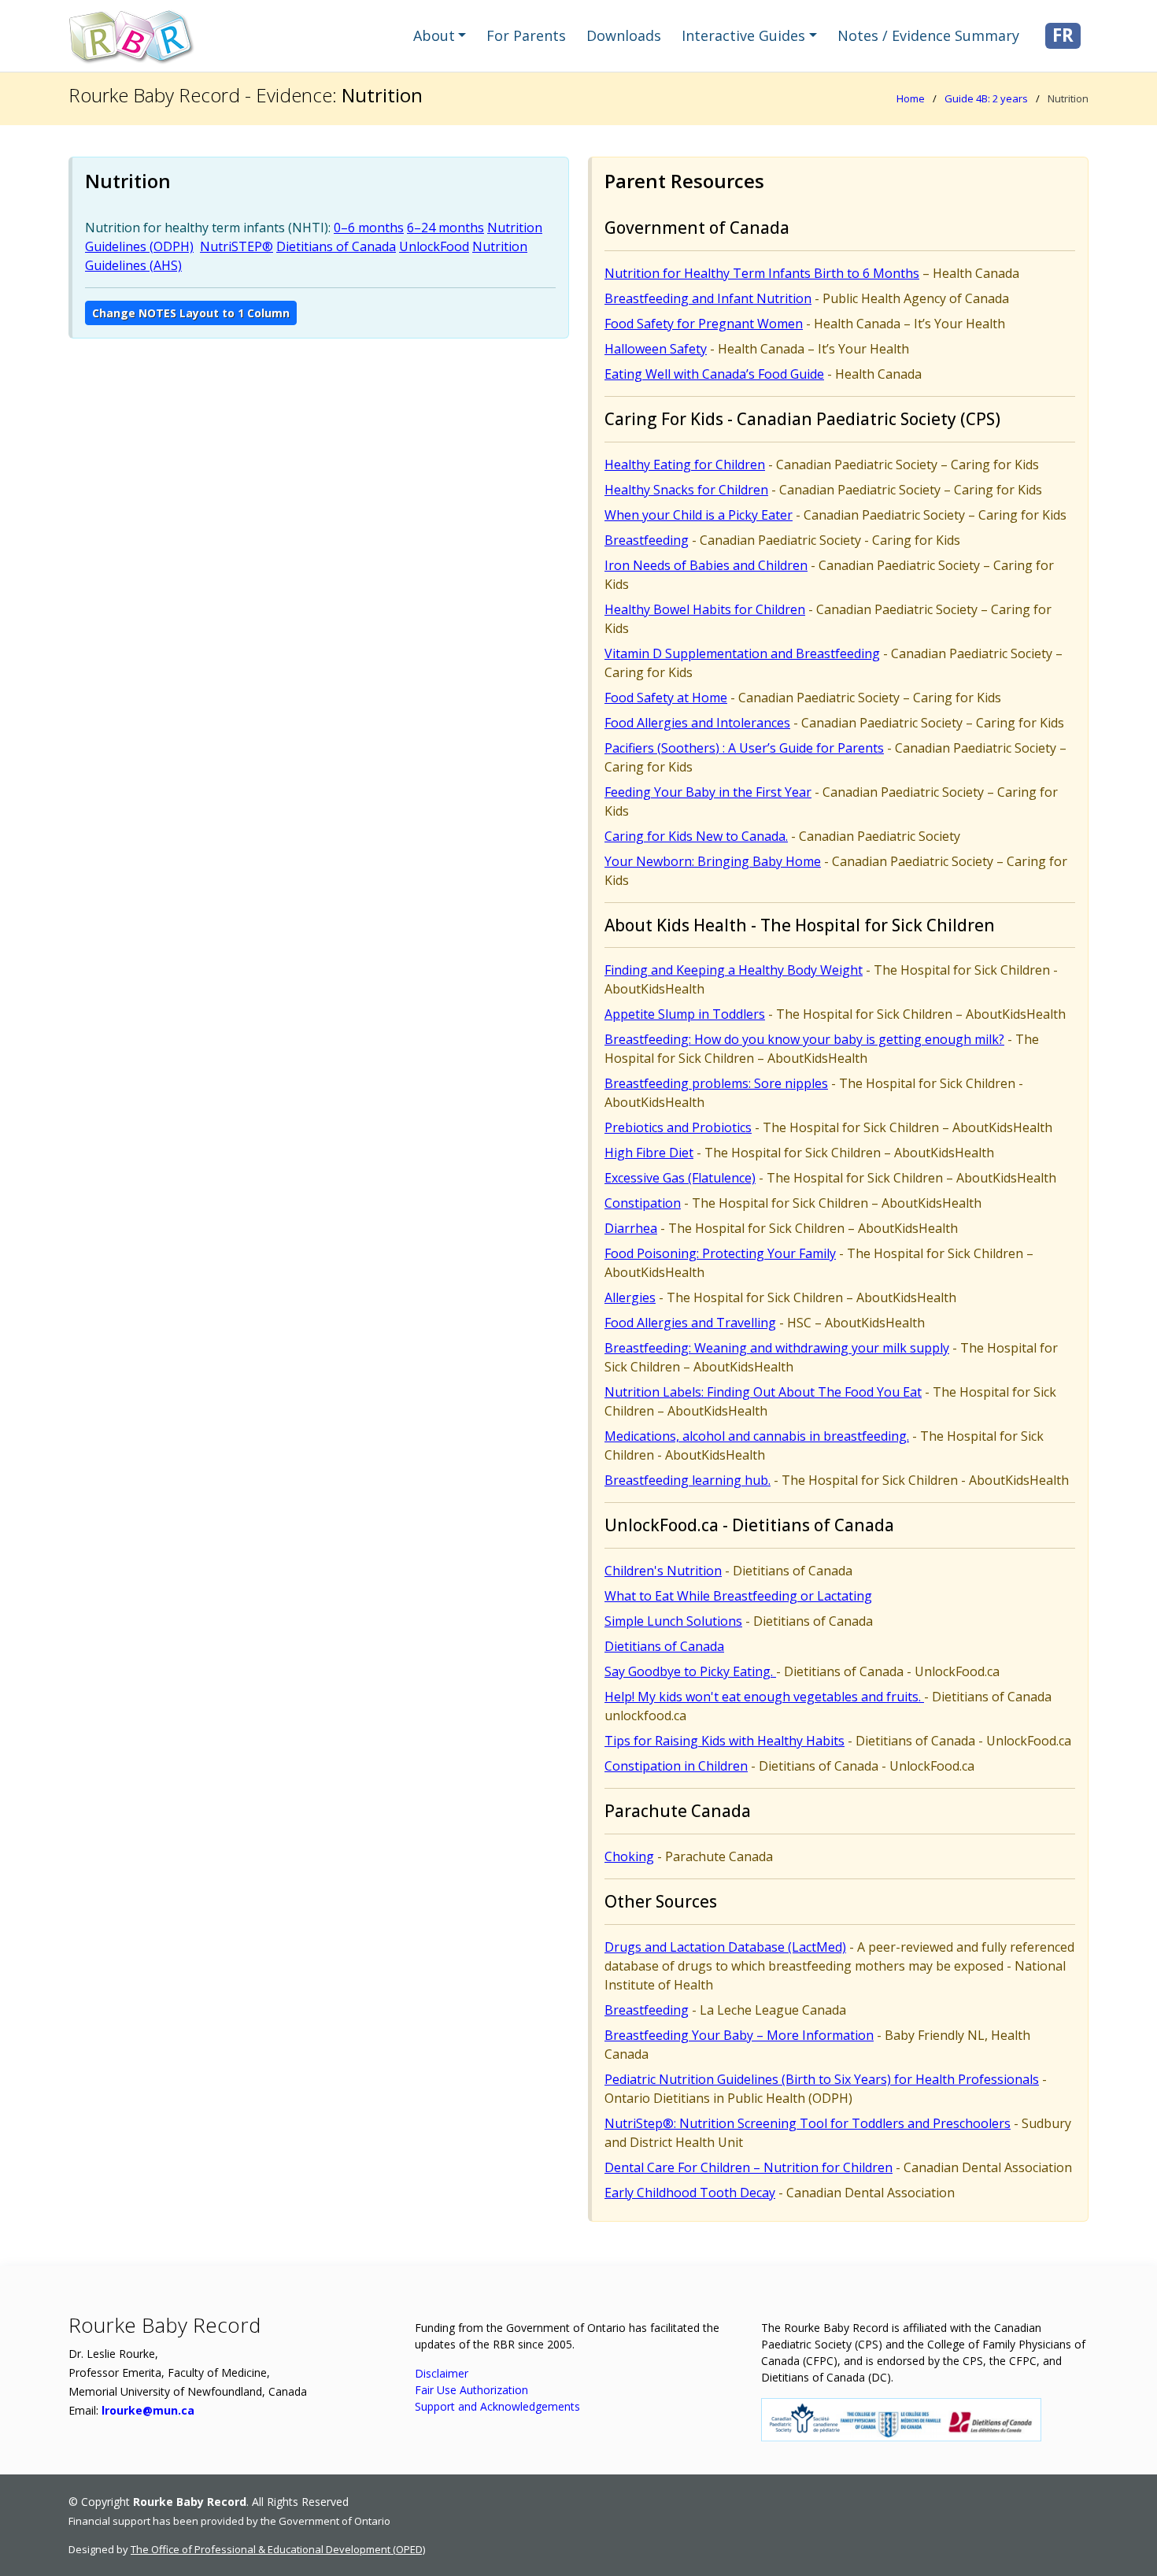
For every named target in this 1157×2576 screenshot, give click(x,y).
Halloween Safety (656, 349)
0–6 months (369, 228)
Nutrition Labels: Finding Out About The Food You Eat (763, 1392)
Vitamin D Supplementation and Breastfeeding (742, 653)
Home (911, 98)
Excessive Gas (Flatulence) (680, 1178)
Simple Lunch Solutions (673, 1621)
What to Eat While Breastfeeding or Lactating (738, 1596)
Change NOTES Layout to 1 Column (191, 313)
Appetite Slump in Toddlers (685, 1014)
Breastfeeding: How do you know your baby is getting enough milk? (804, 1039)
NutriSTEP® (237, 246)
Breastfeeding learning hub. (688, 1480)
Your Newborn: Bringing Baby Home (713, 861)
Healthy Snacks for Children (686, 490)
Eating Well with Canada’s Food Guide (714, 374)
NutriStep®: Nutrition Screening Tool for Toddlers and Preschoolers (808, 2123)
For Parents (526, 35)
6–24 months (445, 228)
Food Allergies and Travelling (690, 1323)
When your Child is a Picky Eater (699, 515)
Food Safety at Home (666, 698)
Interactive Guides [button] (743, 35)
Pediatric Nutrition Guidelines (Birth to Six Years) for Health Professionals (822, 2079)
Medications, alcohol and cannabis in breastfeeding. (757, 1436)
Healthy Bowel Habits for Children (705, 609)
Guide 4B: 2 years (986, 98)
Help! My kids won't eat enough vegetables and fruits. (764, 1697)
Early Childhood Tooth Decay (690, 2193)
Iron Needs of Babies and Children (706, 565)
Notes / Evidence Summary (928, 35)
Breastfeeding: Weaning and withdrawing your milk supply (777, 1348)
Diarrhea (631, 1228)
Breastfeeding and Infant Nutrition (708, 298)
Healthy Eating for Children (685, 464)
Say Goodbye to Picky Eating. (690, 1671)
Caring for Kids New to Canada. (696, 836)
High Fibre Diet (649, 1153)
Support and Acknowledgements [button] (497, 2406)
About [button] (434, 35)
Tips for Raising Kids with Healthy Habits (725, 1741)
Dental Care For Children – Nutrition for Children (749, 2167)
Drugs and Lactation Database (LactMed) (725, 1947)
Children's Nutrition (663, 1571)
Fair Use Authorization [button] (471, 2390)
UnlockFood (434, 246)
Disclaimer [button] (442, 2373)
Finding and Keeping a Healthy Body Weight (734, 970)
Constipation (643, 1203)
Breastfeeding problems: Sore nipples (716, 1083)
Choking (629, 1856)
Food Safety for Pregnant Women (704, 324)
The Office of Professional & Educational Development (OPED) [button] (278, 2549)
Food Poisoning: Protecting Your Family (720, 1253)
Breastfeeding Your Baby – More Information (739, 2035)
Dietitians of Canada (336, 246)
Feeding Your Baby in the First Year (708, 792)
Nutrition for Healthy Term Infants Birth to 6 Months (762, 273)
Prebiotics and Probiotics (678, 1127)
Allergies (630, 1297)
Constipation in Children (676, 1766)
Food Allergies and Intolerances (697, 723)
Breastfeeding (647, 540)
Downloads (624, 35)
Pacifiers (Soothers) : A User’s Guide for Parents (744, 748)
